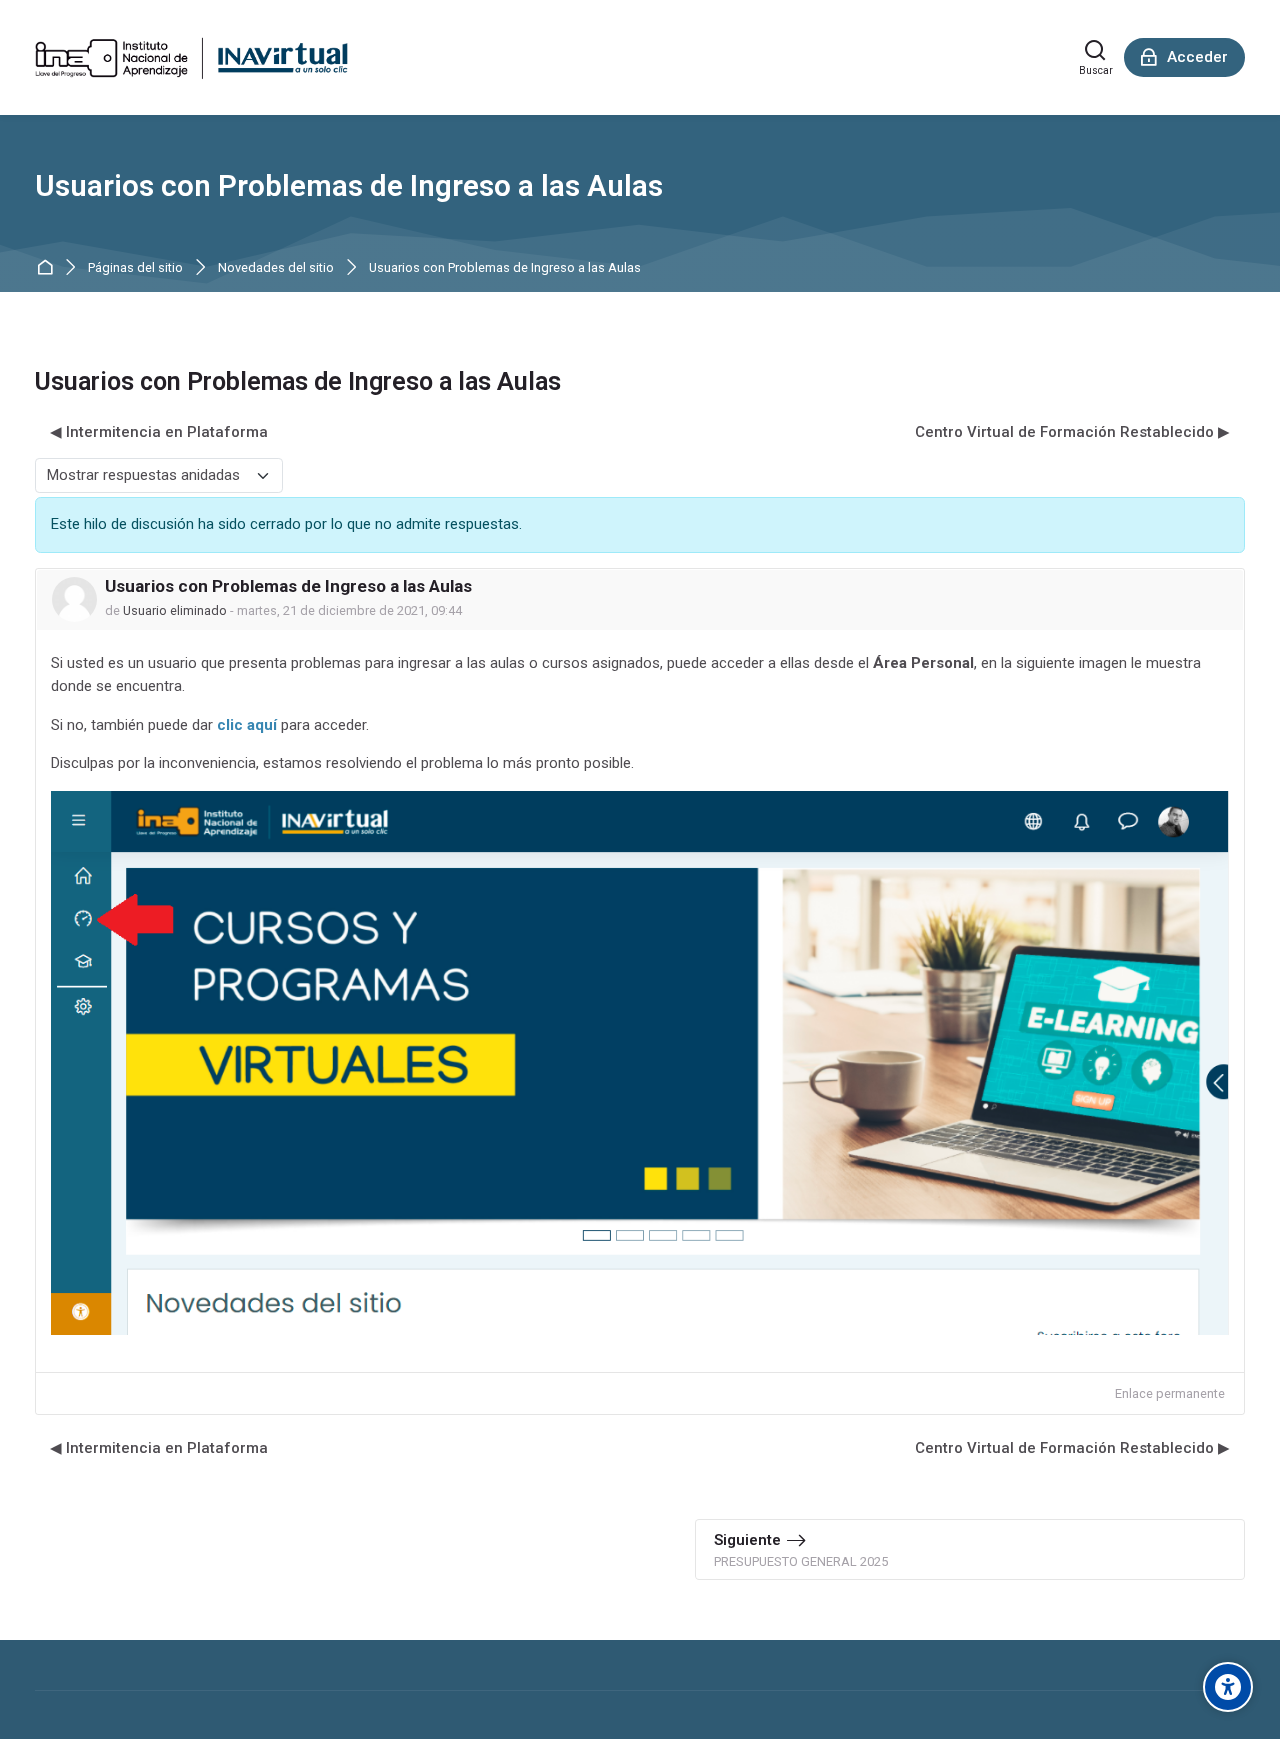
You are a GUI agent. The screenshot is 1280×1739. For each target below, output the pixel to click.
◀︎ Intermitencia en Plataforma (159, 432)
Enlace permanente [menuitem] (1170, 1393)
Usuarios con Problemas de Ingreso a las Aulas (505, 268)
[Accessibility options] (1228, 1687)
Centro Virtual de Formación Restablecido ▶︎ (1072, 432)
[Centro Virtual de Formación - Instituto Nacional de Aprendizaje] (191, 57)
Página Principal (48, 268)
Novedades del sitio (276, 268)
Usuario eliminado (175, 610)
